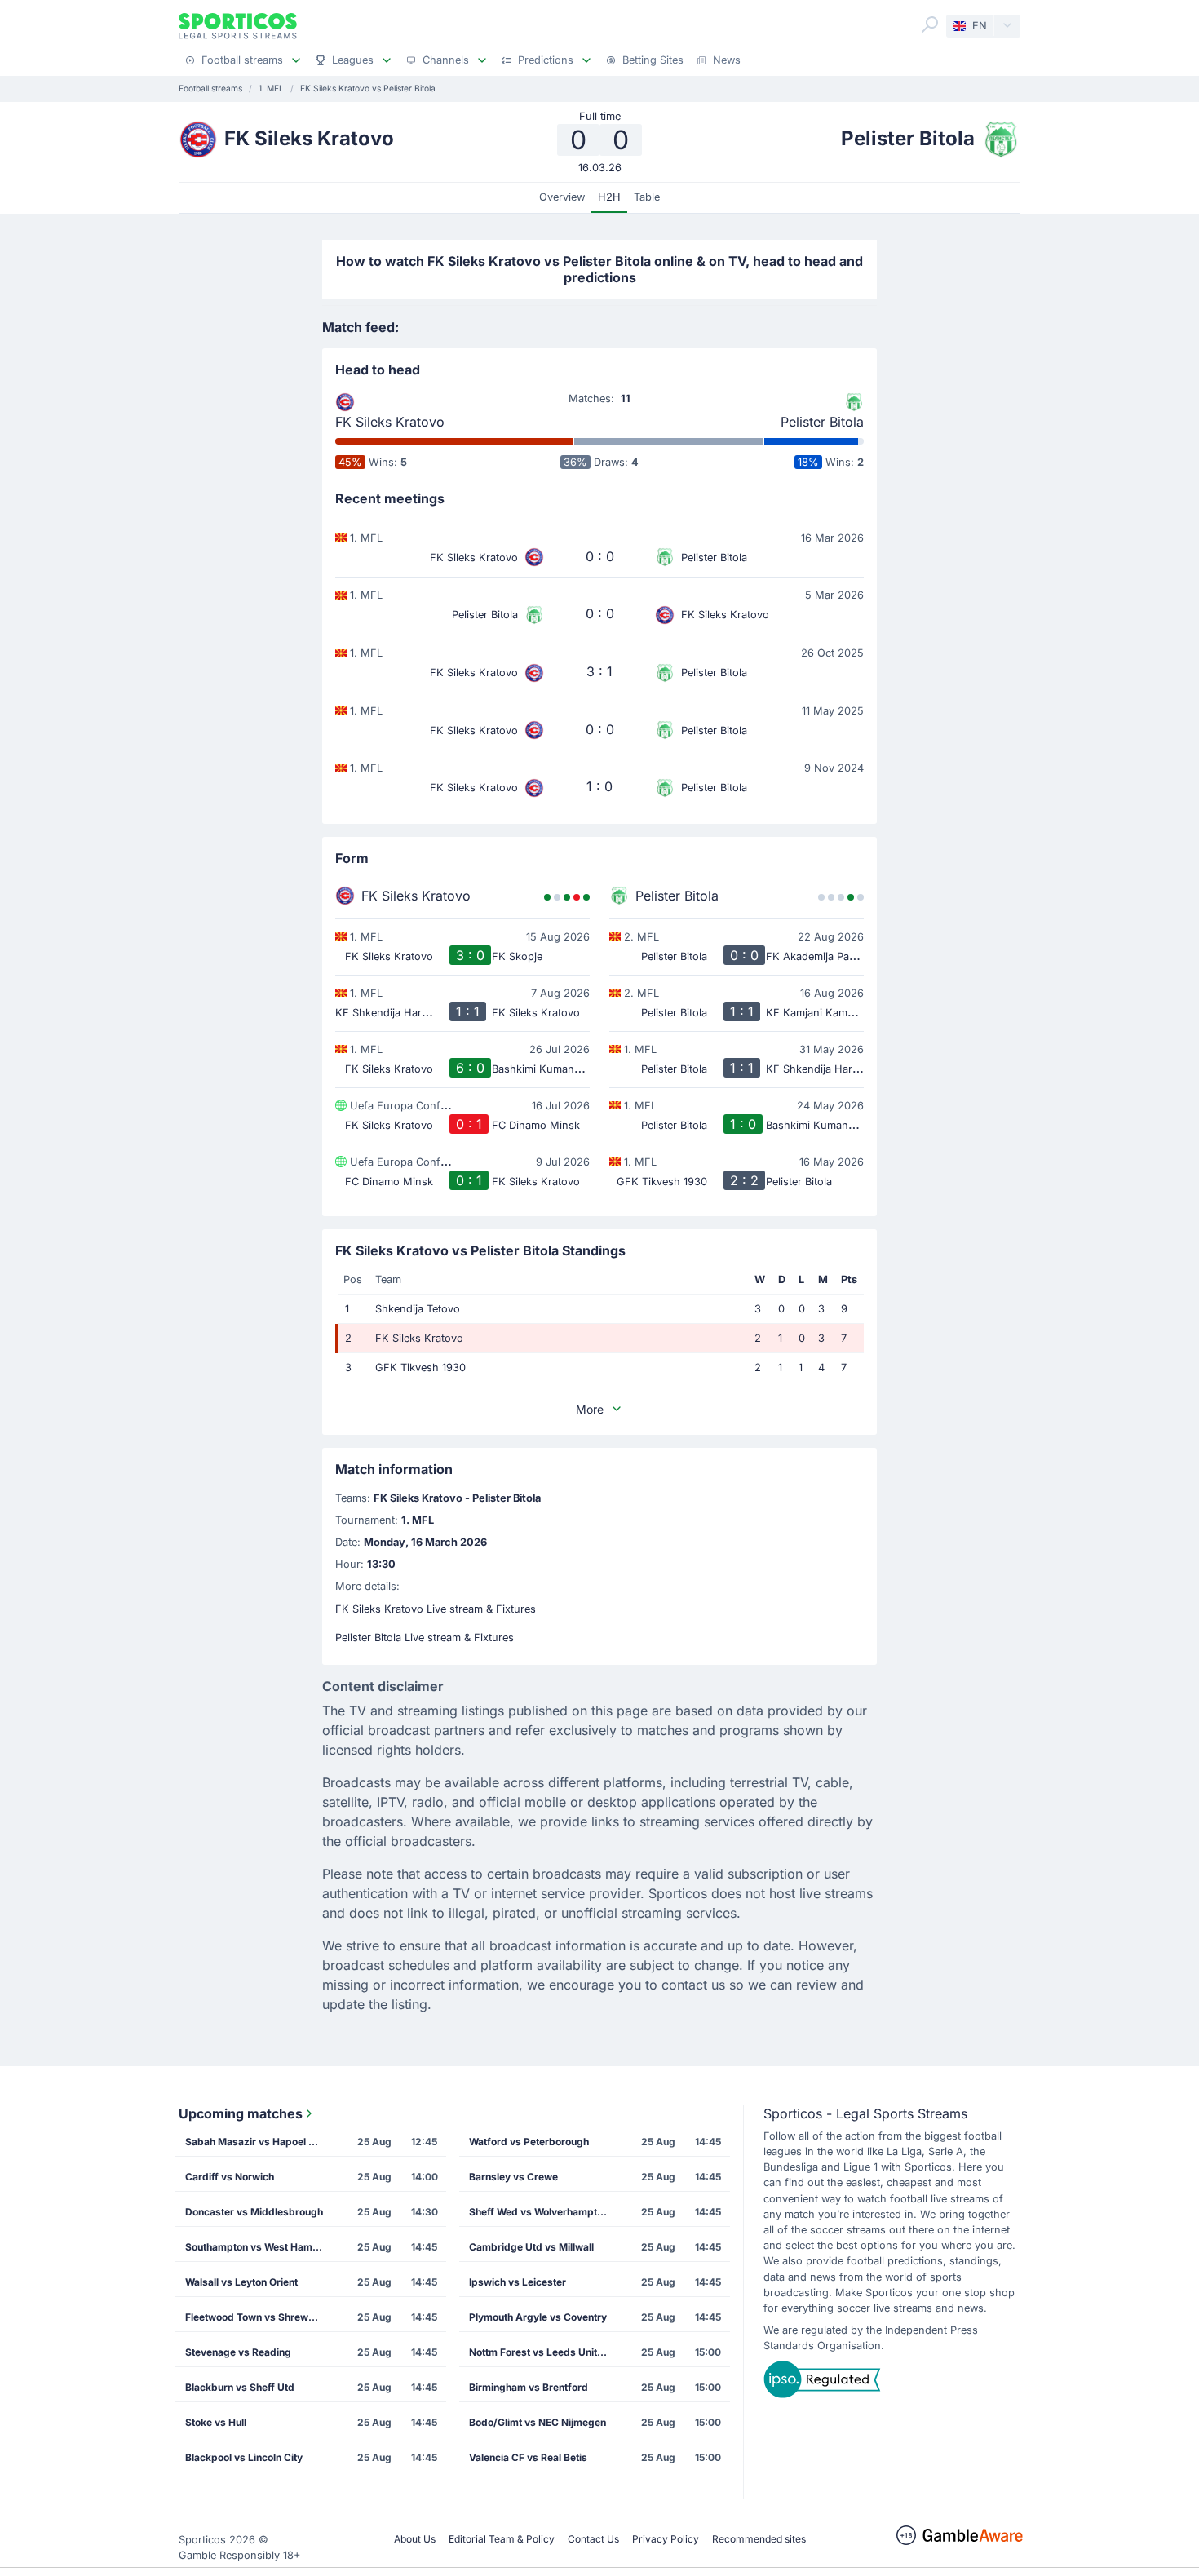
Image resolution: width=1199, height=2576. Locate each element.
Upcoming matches (241, 2113)
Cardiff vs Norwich (230, 2177)
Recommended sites (759, 2539)
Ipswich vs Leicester (518, 2282)
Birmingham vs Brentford (529, 2387)
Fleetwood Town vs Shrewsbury (259, 2317)
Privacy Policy (666, 2539)
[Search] (930, 24)
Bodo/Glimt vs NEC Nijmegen (538, 2422)
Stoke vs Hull (216, 2422)
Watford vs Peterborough (529, 2142)
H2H (609, 197)
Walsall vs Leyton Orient (241, 2282)
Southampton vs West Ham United (259, 2247)
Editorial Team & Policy (502, 2539)
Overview (562, 197)
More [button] (590, 1409)
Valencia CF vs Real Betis (528, 2457)
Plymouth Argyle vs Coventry (538, 2317)
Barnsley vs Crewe (513, 2177)
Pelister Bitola (822, 422)
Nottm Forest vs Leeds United (539, 2352)
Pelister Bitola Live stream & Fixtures (425, 1638)
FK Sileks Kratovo (390, 422)
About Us (415, 2539)
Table (647, 197)
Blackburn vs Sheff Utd (240, 2387)
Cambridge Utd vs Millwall (531, 2247)
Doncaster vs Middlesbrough (254, 2212)
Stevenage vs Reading (238, 2352)
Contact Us (593, 2539)
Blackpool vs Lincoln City (244, 2457)
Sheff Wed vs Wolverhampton (539, 2212)
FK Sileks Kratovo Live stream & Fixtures (436, 1609)
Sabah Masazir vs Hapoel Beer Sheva (259, 2142)
